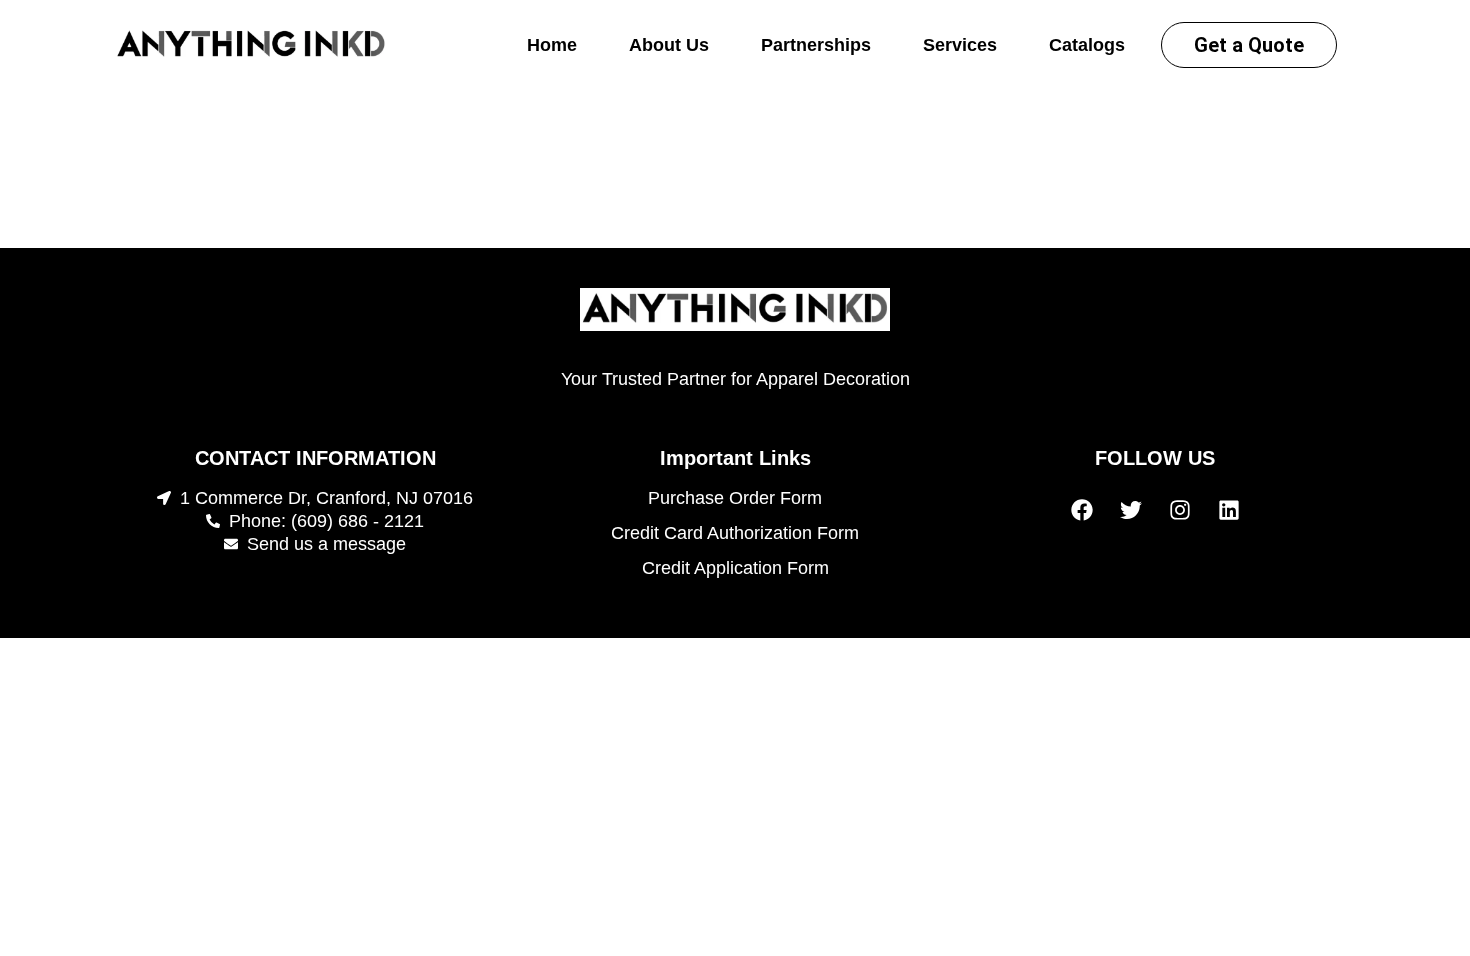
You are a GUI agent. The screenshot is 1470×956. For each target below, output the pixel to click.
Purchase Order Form (735, 498)
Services (960, 45)
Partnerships (816, 45)
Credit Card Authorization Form (735, 533)
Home (552, 45)
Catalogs (1087, 45)
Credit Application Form (735, 568)
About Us (669, 45)
